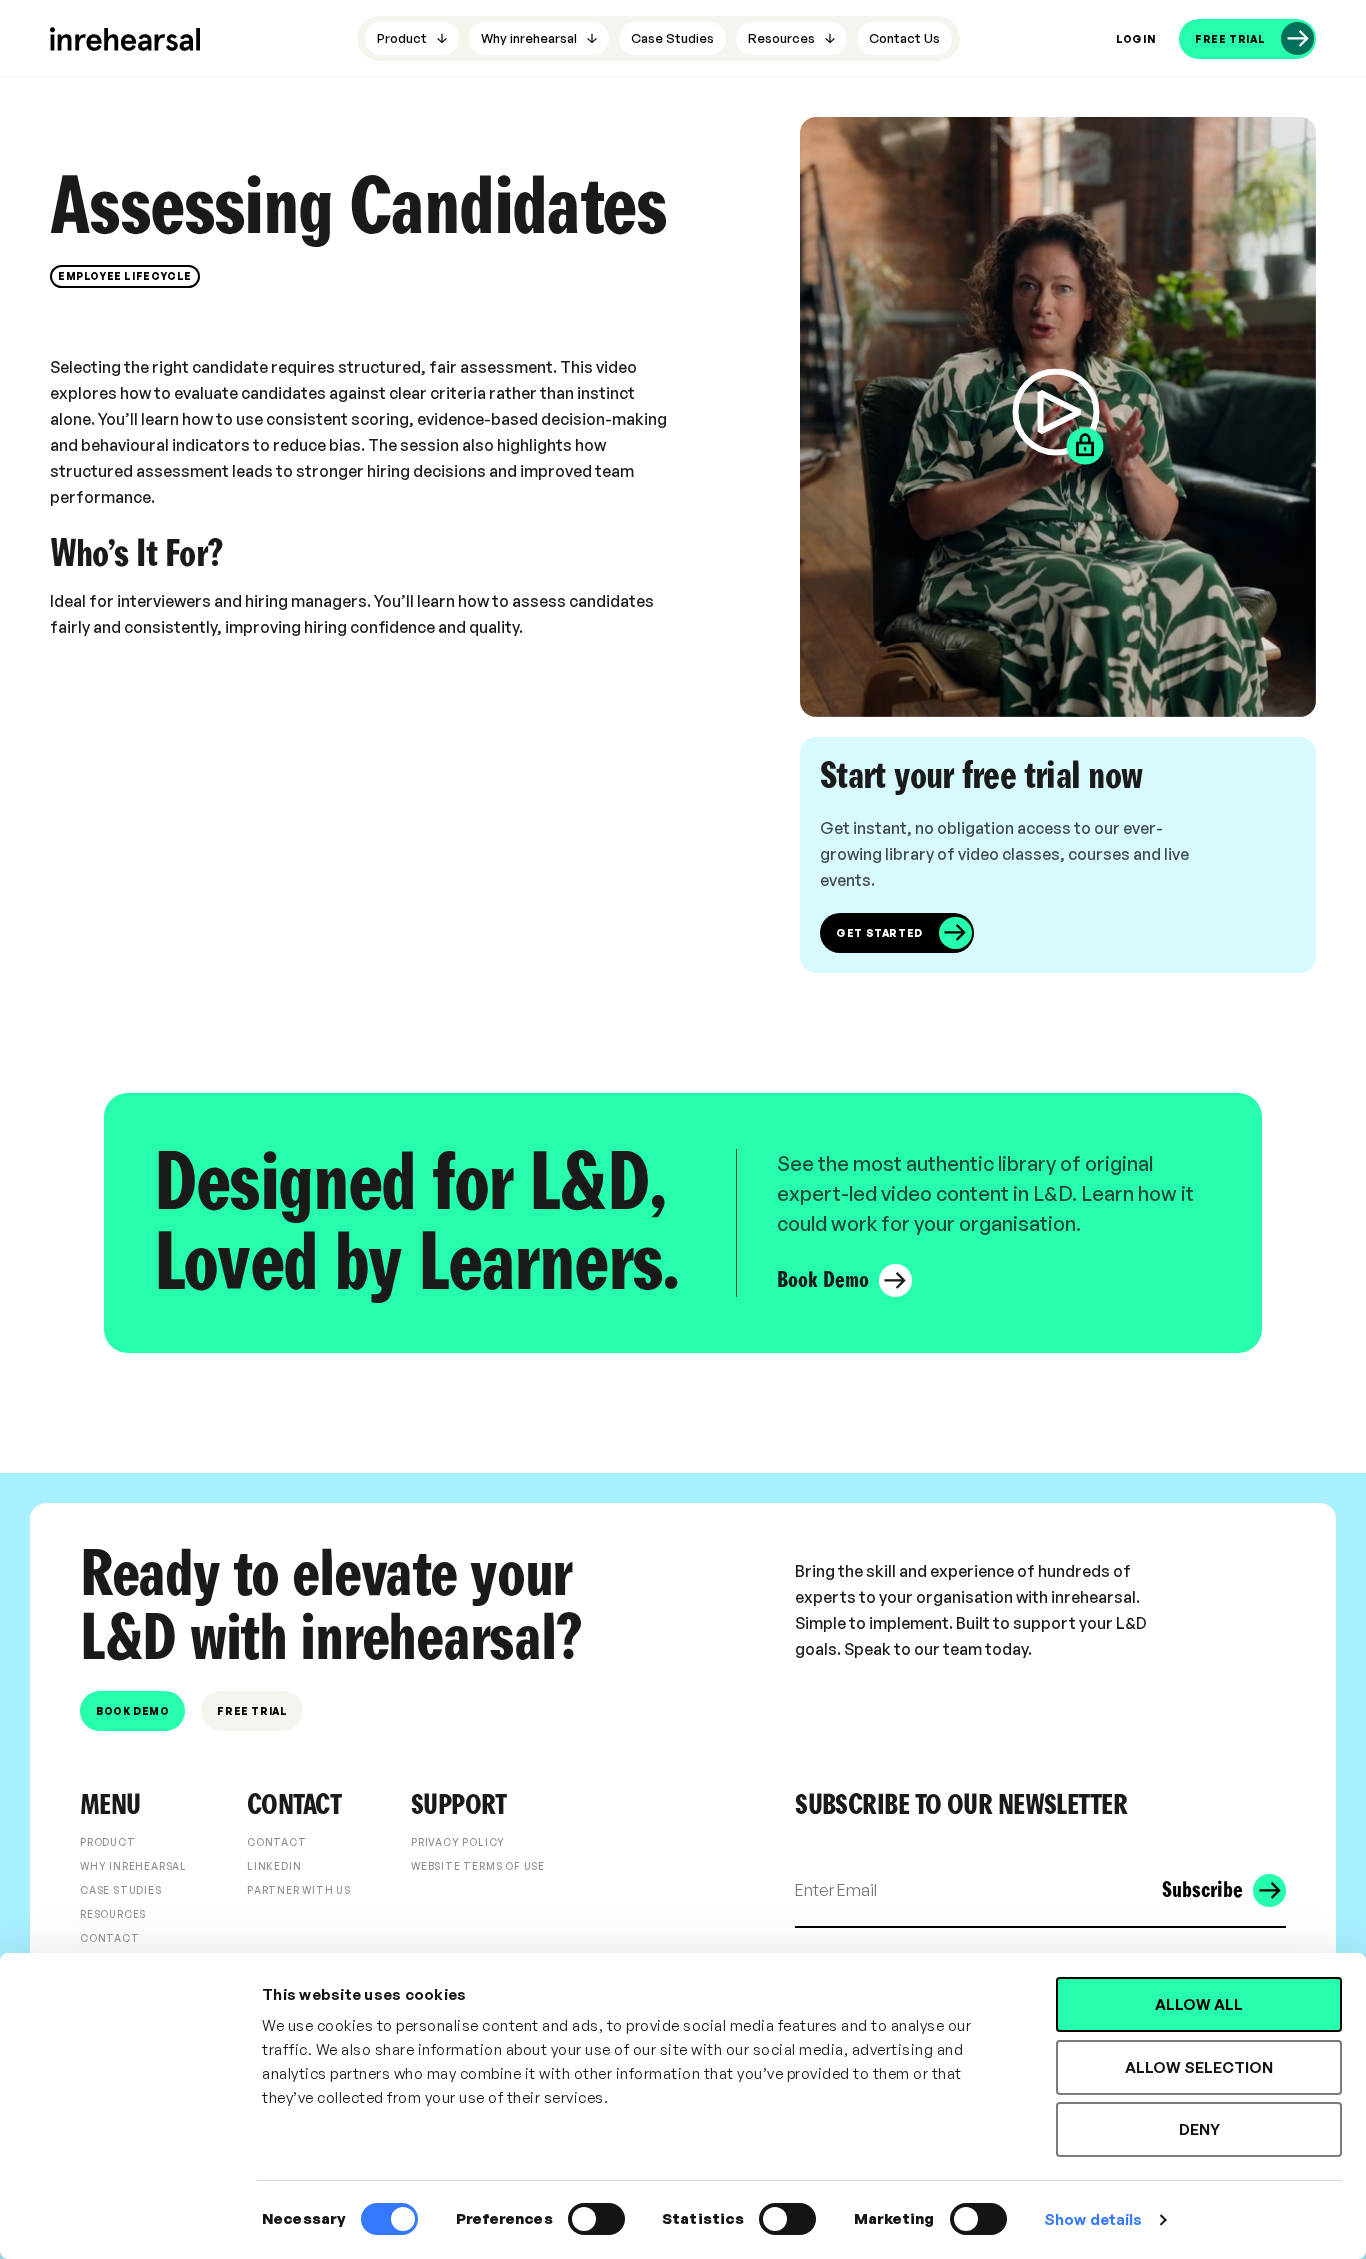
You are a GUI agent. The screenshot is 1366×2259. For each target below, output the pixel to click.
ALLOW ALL (1199, 2004)
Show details (1093, 2219)
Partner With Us (299, 1890)
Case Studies (121, 1890)
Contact (110, 1938)
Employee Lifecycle (125, 276)
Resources (113, 1914)
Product (108, 1842)
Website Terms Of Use (478, 1866)
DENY (1199, 2129)
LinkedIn (274, 1866)
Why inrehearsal (133, 1866)
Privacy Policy (458, 1842)
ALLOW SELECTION (1199, 2067)
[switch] (596, 2219)
